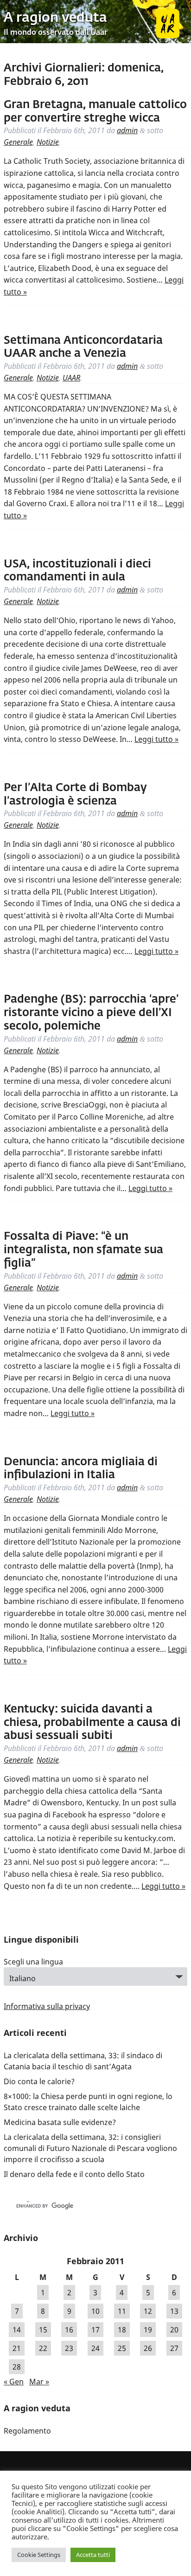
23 (69, 2348)
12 (148, 2311)
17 (95, 2330)
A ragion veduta (55, 18)
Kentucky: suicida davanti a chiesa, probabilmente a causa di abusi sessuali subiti (92, 1723)
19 (148, 2330)
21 (17, 2348)
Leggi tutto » (156, 739)
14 (17, 2330)
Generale (18, 142)
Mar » (39, 2382)
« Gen (14, 2382)
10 (95, 2311)
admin (127, 130)
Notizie (48, 142)
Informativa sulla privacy (47, 2006)
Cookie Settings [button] (39, 2555)
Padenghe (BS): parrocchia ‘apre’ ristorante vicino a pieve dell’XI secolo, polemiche (91, 1013)
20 (174, 2330)
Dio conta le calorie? (39, 2081)
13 (174, 2311)
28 (17, 2367)
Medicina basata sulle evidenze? (60, 2122)
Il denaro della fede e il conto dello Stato (74, 2174)
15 (43, 2330)
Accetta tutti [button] (93, 2555)
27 (174, 2348)
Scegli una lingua (33, 1962)
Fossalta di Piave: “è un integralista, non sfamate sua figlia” (83, 1250)
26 (148, 2348)
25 (122, 2348)
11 (122, 2311)
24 (95, 2348)
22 (43, 2348)
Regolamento (27, 2431)
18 (122, 2330)
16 (69, 2330)
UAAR (71, 378)
